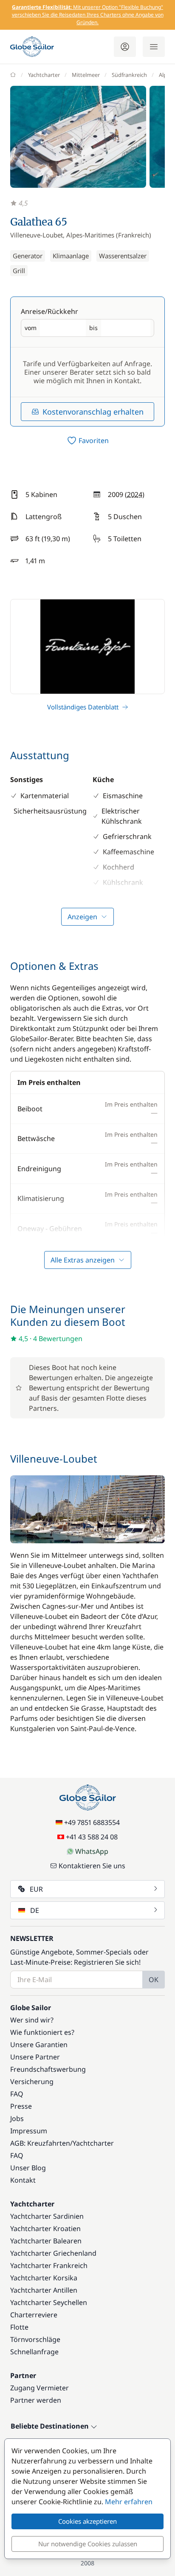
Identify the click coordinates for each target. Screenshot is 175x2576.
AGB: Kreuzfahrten (40, 2143)
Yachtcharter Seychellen (49, 2302)
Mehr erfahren (129, 2502)
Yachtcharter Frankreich (49, 2265)
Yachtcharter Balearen (46, 2241)
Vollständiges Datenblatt (83, 707)
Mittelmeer (86, 75)
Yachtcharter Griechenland (53, 2253)
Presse (21, 2106)
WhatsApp (92, 1851)
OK (154, 1980)
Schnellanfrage (34, 2352)
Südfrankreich (129, 75)
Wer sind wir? (32, 2020)
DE (35, 1910)
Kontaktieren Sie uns (92, 1866)
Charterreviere (34, 2315)
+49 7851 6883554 (92, 1822)
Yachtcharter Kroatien (45, 2229)
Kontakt (23, 2180)
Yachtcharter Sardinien (47, 2216)
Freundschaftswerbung (48, 2069)
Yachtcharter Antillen (44, 2290)
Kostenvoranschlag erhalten (93, 412)
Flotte (19, 2327)
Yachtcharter (44, 75)
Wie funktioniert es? (42, 2032)
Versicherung (32, 2082)
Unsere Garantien (39, 2045)
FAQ (17, 2094)
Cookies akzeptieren (87, 2521)
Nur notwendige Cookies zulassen (88, 2544)
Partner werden (36, 2400)
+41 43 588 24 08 (92, 1837)
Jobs (17, 2118)
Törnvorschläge (35, 2339)
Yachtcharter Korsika (44, 2278)
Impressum (29, 2131)
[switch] (87, 441)
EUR (36, 1889)
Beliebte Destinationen (51, 2426)
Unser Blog (28, 2168)
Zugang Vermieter (40, 2388)
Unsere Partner (35, 2057)
